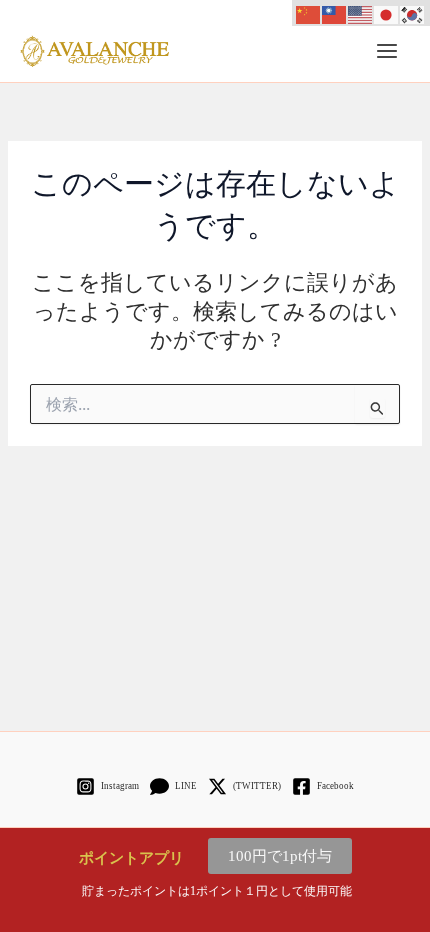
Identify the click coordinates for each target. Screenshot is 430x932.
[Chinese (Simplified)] (309, 13)
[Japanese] (387, 13)
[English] (361, 13)
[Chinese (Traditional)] (335, 13)
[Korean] (413, 13)
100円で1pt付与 (280, 856)
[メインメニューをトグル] (387, 51)
